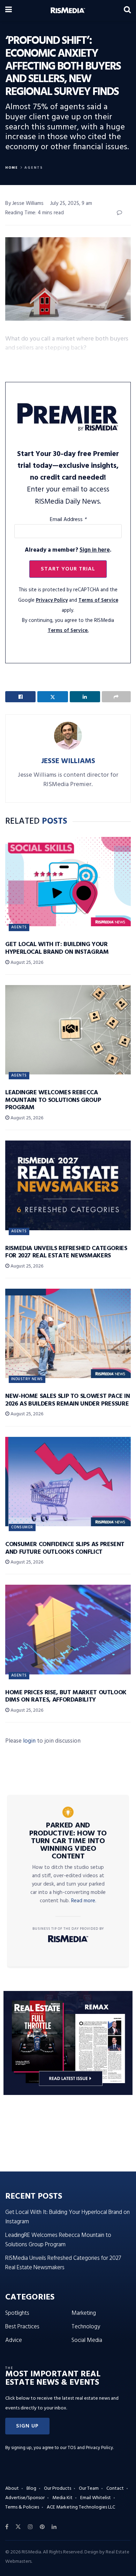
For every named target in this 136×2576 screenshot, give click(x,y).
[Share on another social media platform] (116, 697)
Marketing (84, 2313)
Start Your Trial (68, 569)
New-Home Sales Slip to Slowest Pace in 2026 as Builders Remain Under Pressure (67, 1400)
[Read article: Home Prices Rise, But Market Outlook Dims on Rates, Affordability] (68, 1629)
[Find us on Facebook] (7, 2527)
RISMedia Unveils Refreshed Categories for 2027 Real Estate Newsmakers (66, 1252)
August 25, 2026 (26, 963)
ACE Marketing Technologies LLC (81, 2507)
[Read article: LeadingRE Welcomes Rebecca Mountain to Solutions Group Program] (68, 1030)
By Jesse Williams (24, 203)
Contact (115, 2489)
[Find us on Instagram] (30, 2527)
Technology (86, 2327)
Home (12, 168)
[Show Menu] (9, 10)
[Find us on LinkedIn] (54, 2527)
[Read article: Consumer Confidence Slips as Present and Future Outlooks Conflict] (68, 1482)
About (12, 2489)
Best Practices (22, 2327)
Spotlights (17, 2313)
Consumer (22, 1527)
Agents (34, 168)
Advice (14, 2340)
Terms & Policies (22, 2507)
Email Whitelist (96, 2498)
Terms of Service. (68, 631)
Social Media (87, 2340)
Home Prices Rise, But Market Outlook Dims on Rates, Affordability (66, 1697)
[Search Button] (127, 10)
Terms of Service (98, 601)
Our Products (58, 2489)
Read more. (84, 1901)
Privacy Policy (52, 601)
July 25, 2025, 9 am (71, 203)
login (29, 1741)
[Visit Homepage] (68, 10)
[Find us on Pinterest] (42, 2527)
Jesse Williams (68, 761)
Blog (31, 2489)
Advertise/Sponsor (25, 2498)
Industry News (27, 1379)
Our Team (89, 2489)
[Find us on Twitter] (18, 2527)
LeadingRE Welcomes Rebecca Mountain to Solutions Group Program (53, 1100)
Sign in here (95, 550)
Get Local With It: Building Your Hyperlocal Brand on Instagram (57, 948)
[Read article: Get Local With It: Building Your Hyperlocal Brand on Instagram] (68, 882)
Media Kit (62, 2498)
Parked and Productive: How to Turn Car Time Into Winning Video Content (68, 1841)
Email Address (68, 520)
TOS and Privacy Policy (90, 2448)
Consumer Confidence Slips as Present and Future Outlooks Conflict (65, 1548)
